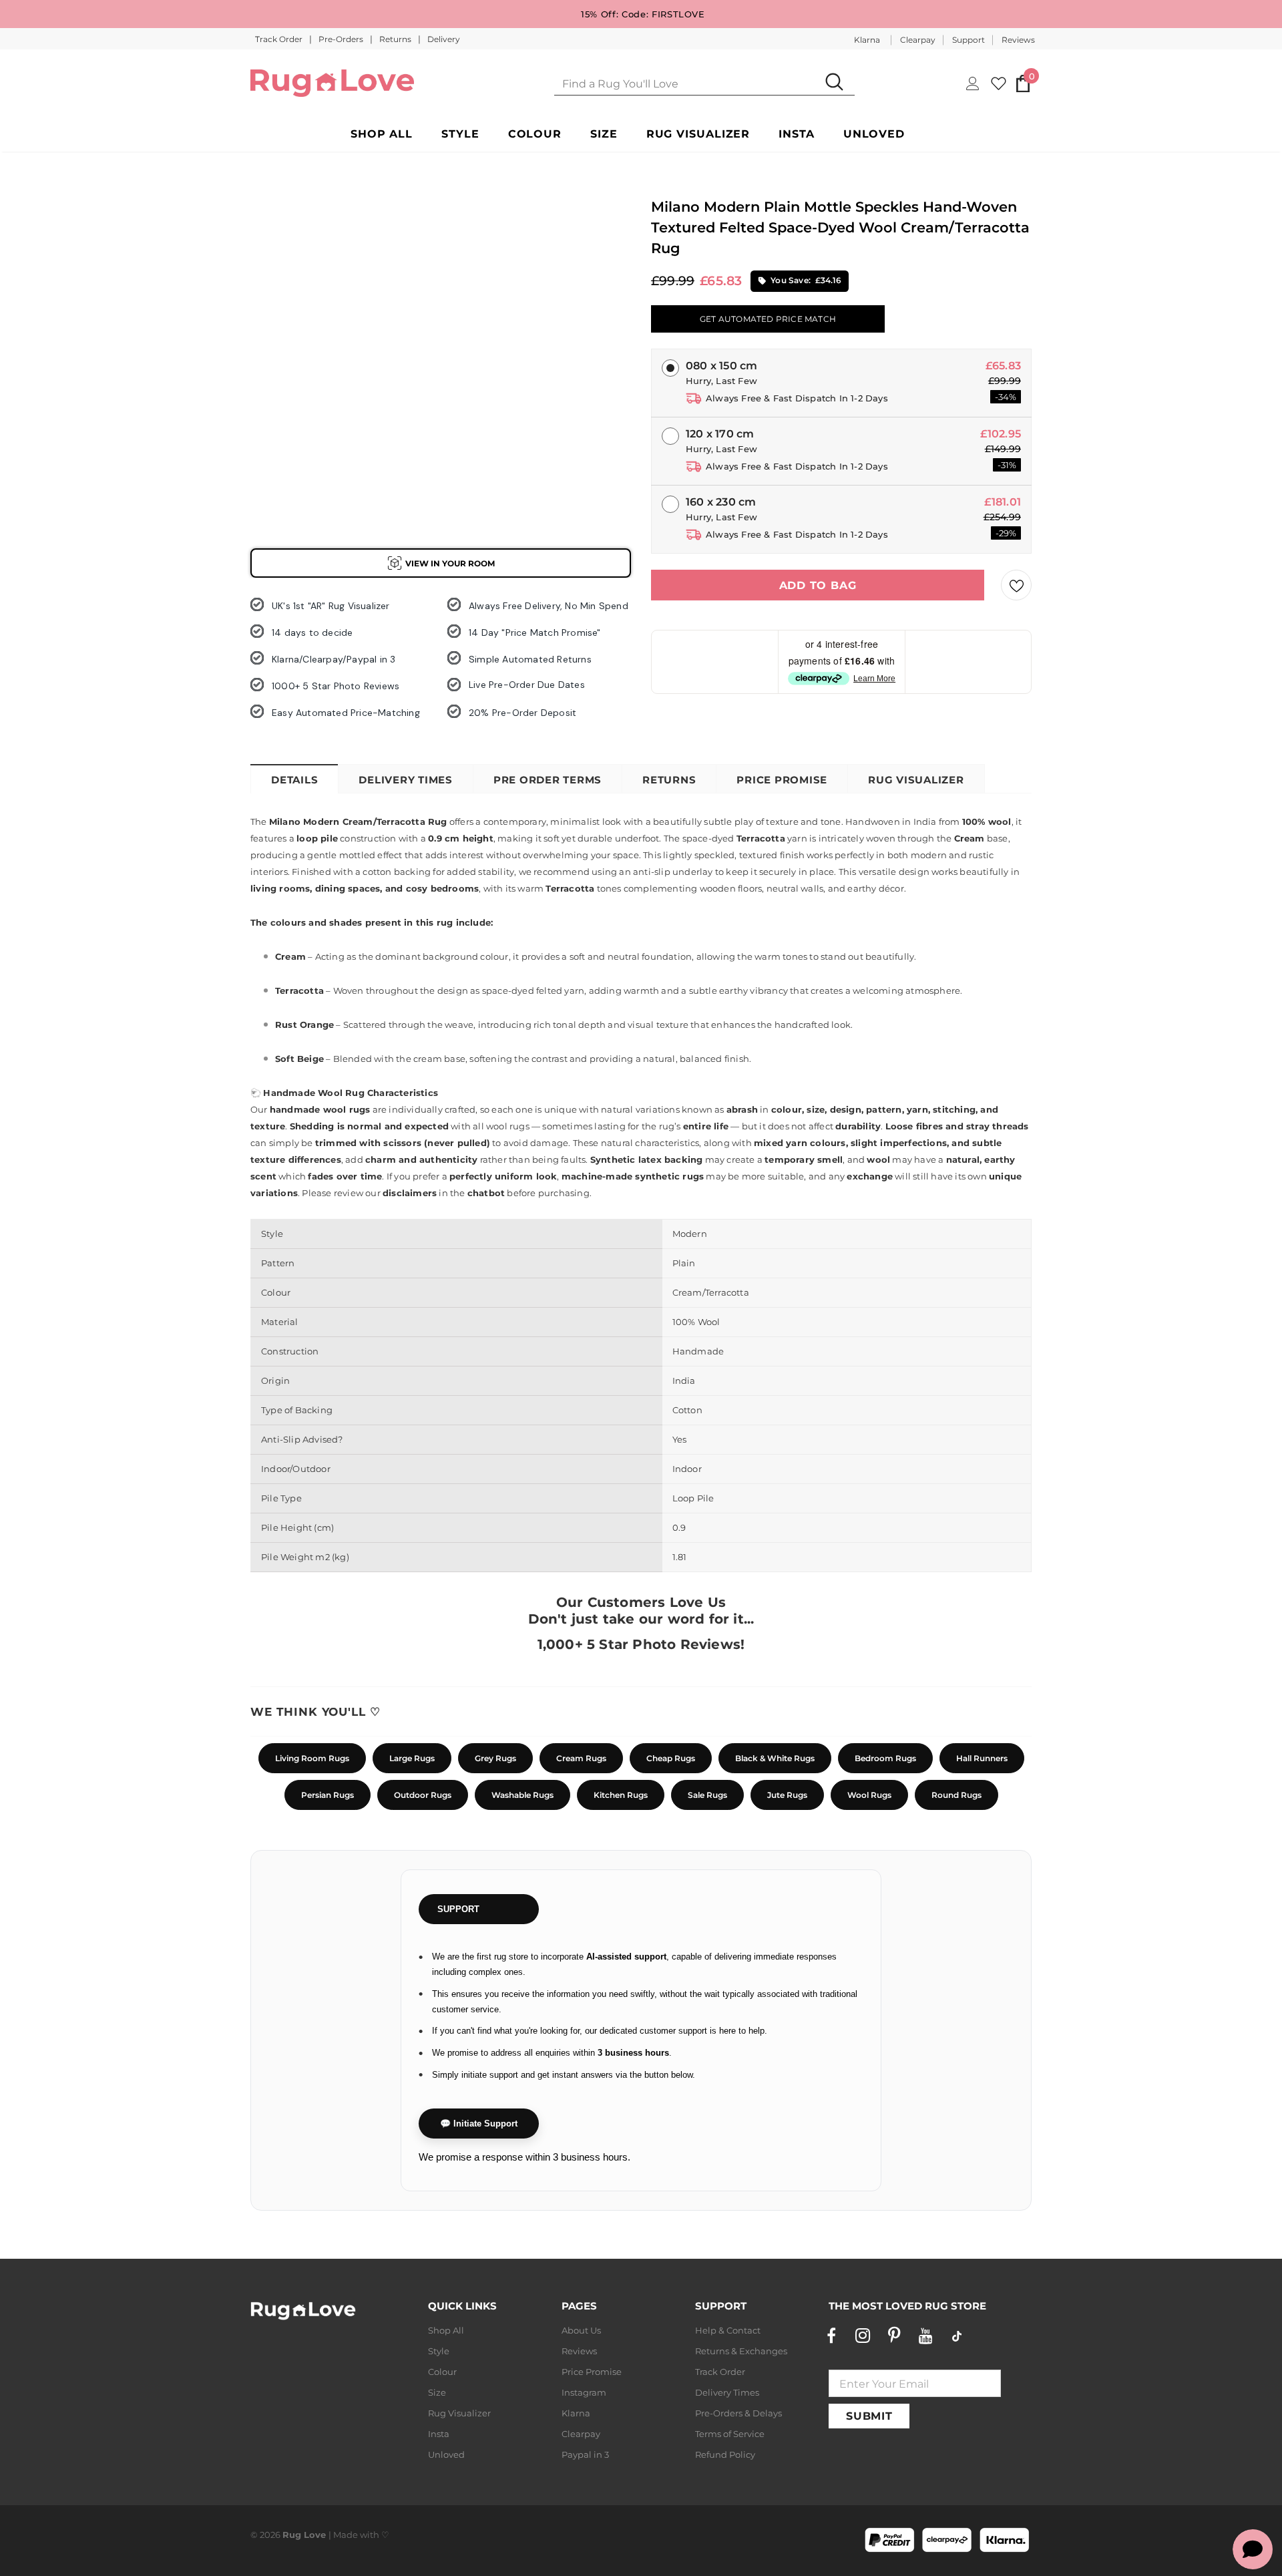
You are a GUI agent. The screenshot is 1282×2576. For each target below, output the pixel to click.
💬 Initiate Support (479, 2124)
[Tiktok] (957, 2336)
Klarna (867, 40)
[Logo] (332, 83)
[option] (274, 254)
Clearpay (918, 40)
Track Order (280, 39)
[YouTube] (925, 2336)
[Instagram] (863, 2336)
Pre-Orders (342, 39)
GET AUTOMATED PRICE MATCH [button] (768, 319)
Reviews (1018, 40)
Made (346, 2535)
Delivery (444, 39)
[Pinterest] (894, 2336)
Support (969, 40)
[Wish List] (1016, 585)
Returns (396, 39)
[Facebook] (831, 2336)
